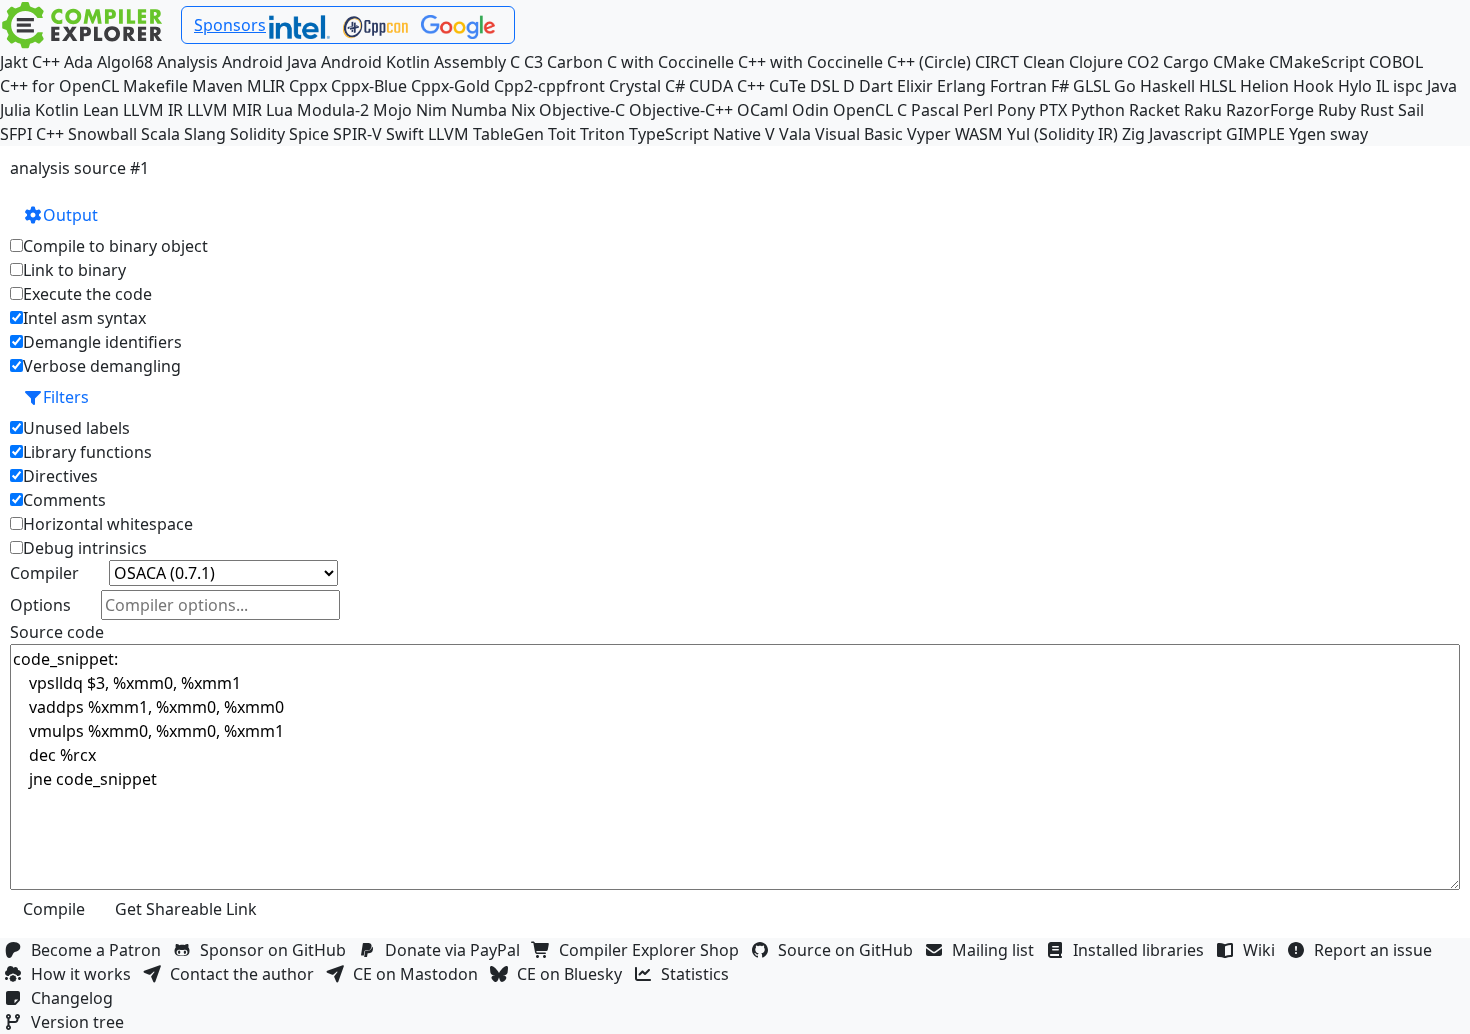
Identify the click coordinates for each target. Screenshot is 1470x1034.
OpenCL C (870, 110)
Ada (78, 62)
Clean (1044, 62)
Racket (1154, 110)
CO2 (1143, 62)
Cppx (308, 86)
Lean (101, 110)
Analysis (187, 62)
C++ (46, 62)
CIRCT (997, 62)
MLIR (266, 86)
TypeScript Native (695, 134)
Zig (1133, 134)
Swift (405, 134)
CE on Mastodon (419, 974)
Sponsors (230, 25)
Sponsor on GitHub (277, 950)
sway (1349, 134)
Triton (602, 134)
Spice (309, 134)
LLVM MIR (224, 110)
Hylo (1355, 86)
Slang (205, 134)
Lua (279, 110)
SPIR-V (357, 134)
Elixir (915, 86)
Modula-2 (333, 110)
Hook (1313, 86)
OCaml (762, 110)
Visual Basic (859, 134)
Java (1442, 86)
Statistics (699, 974)
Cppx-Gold (450, 86)
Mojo (392, 110)
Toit (562, 134)
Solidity (257, 134)
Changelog (76, 998)
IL (1382, 86)
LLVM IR (153, 110)
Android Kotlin (375, 62)
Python (1098, 110)
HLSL (1217, 86)
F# (1060, 86)
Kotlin (57, 110)
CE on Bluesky (573, 974)
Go (1125, 86)
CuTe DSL (804, 86)
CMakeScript (1317, 62)
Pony (1016, 110)
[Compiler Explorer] (82, 25)
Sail (1411, 110)
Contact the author (246, 974)
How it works (85, 974)
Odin (810, 110)
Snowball (102, 134)
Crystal (635, 86)
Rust (1377, 110)
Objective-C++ (681, 110)
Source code (57, 632)
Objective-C (582, 110)
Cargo (1186, 62)
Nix (523, 110)
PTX (1053, 110)
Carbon (575, 62)
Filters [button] (66, 397)
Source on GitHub (849, 950)
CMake (1239, 62)
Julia (15, 110)
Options (40, 605)
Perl (978, 110)
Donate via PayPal (456, 950)
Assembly (470, 62)
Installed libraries (1142, 950)
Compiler (44, 573)
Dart (876, 86)
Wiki (1263, 950)
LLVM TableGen (486, 134)
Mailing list (997, 950)
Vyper (929, 134)
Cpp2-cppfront (549, 86)
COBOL (1396, 62)
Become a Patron (100, 950)
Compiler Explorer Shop (653, 950)
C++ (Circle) (929, 62)
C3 (533, 62)
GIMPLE (1255, 134)
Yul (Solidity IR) (1062, 134)
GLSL (1091, 86)
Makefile (155, 86)
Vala (795, 134)
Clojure (1096, 62)
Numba (479, 110)
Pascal (935, 110)
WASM (979, 134)
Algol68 (125, 62)
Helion (1264, 86)
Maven (217, 86)
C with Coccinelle (670, 62)
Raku (1203, 110)
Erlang (961, 86)
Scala (160, 134)
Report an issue (1377, 950)
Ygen (1307, 134)
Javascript (1185, 134)
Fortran (1018, 86)
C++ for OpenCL (59, 86)
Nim (431, 110)
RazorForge (1270, 110)
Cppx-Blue (369, 86)
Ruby (1337, 110)
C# (675, 86)
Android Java (269, 62)
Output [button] (70, 215)
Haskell (1167, 86)
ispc (1408, 86)
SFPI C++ (32, 134)
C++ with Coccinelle (810, 62)
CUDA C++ (727, 86)
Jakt (14, 62)
